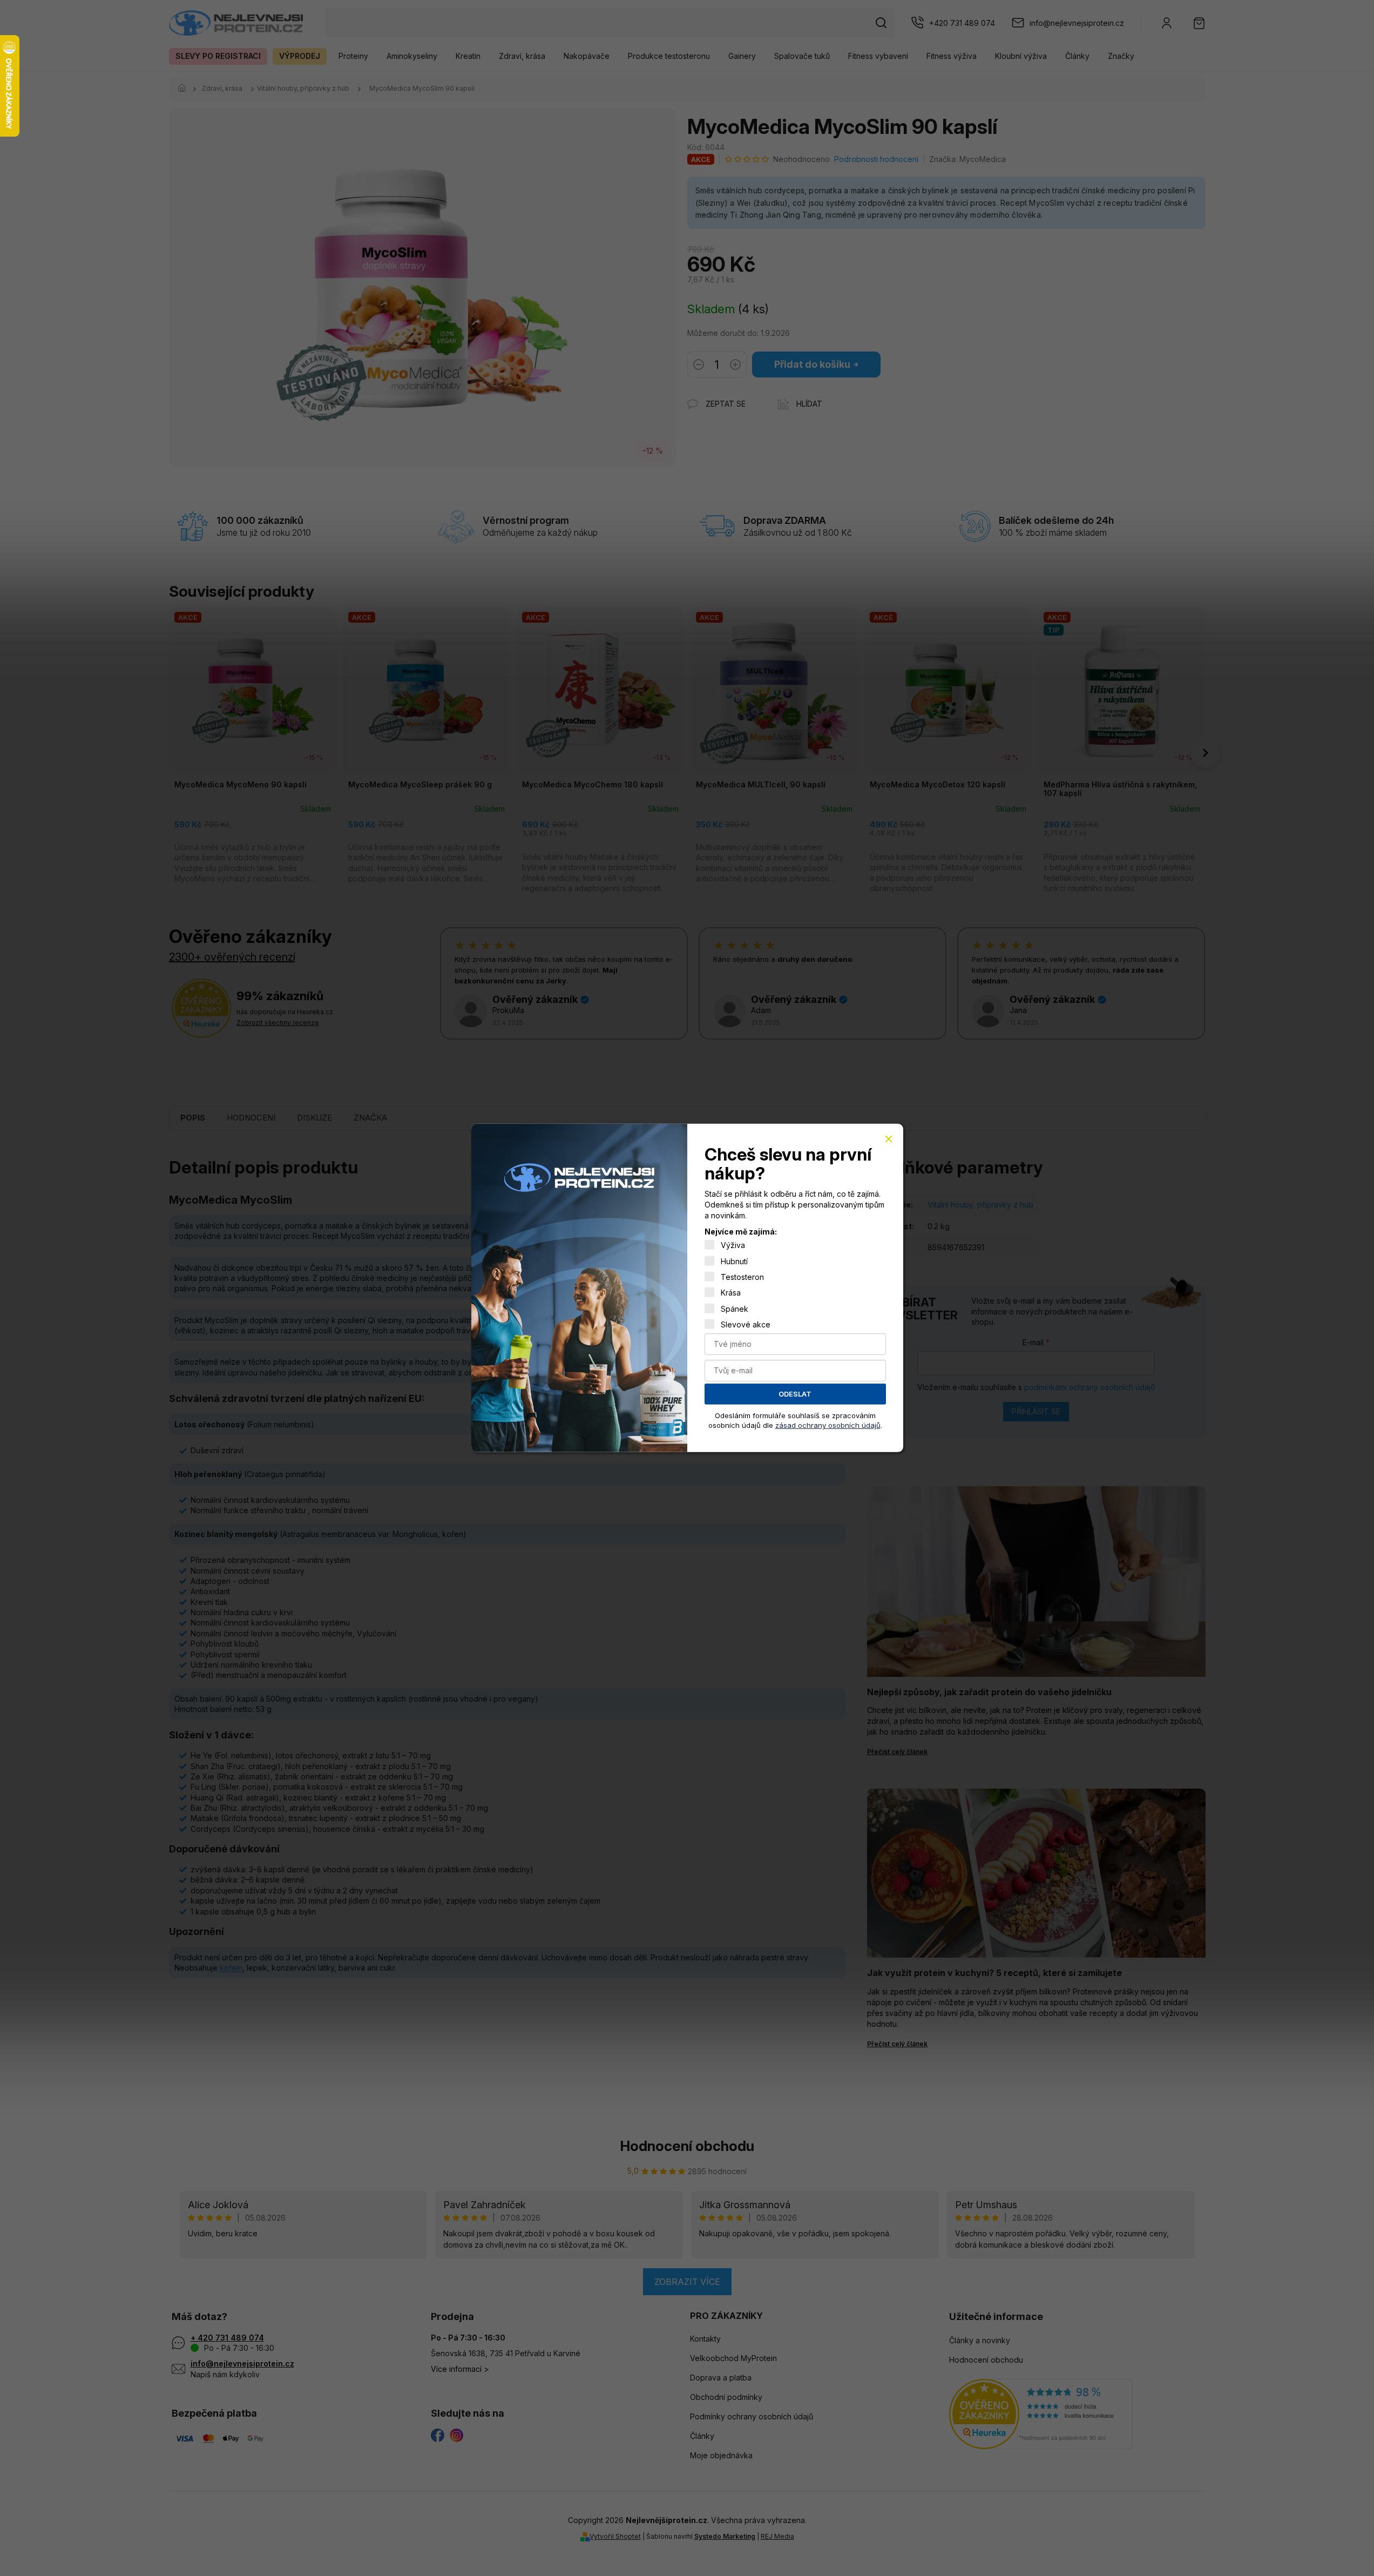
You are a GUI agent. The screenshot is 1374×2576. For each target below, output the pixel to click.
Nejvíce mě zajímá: (741, 1232)
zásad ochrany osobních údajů (828, 1425)
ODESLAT (795, 1394)
